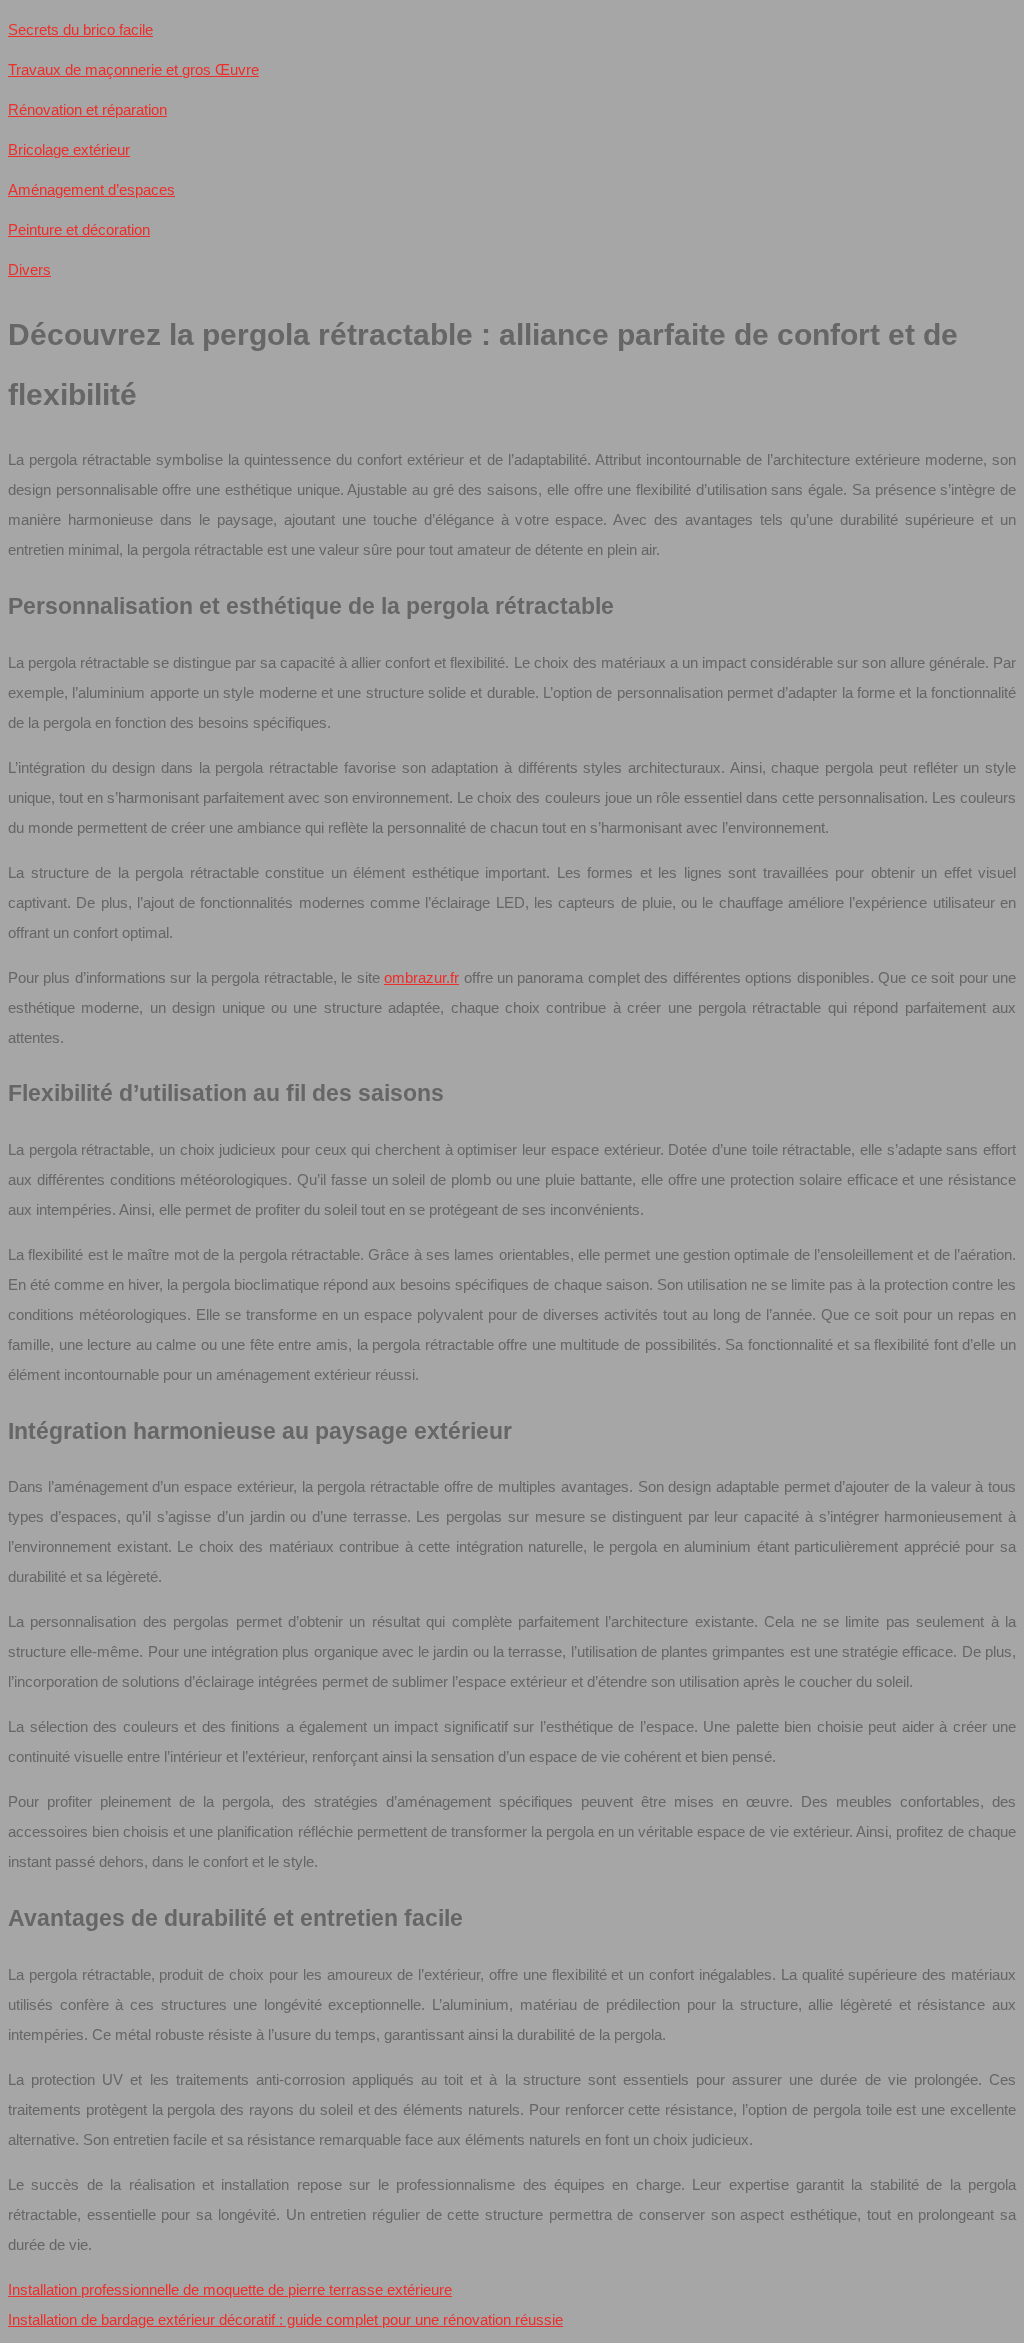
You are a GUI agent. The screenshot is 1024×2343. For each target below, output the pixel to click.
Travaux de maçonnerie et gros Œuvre (133, 69)
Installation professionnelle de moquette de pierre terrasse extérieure (230, 2289)
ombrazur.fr (421, 977)
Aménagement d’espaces (91, 189)
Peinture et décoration (79, 229)
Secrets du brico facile (80, 29)
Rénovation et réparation (87, 109)
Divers (29, 269)
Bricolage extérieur (69, 149)
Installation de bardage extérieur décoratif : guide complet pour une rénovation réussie (285, 2319)
